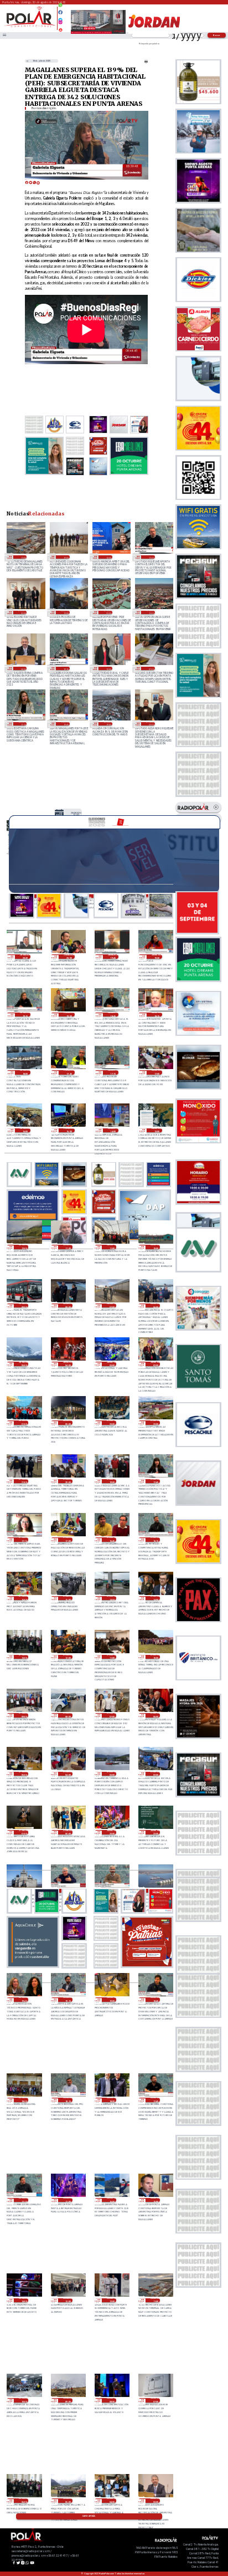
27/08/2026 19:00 (112, 1481)
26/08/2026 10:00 (24, 2400)
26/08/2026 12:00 (112, 2301)
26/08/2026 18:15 (68, 2100)
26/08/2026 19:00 (112, 2000)
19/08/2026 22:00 (108, 612)
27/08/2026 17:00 (68, 1540)
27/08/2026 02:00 (155, 1774)
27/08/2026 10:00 (155, 1657)
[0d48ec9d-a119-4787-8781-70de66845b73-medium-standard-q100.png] (30, 26)
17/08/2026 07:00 (150, 668)
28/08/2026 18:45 (113, 1015)
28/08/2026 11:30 (68, 1247)
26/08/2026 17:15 (24, 2200)
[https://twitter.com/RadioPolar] (60, 17)
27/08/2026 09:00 (24, 1715)
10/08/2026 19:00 (108, 724)
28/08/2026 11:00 (112, 1247)
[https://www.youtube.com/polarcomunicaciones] (60, 28)
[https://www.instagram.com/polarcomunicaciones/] (60, 24)
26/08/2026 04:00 (112, 2501)
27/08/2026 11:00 (112, 1657)
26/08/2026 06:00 (24, 2501)
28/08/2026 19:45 (113, 957)
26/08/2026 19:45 (24, 2000)
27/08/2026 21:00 (24, 1481)
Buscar (217, 35)
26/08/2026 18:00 (112, 2100)
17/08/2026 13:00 (108, 668)
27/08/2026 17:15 (24, 1540)
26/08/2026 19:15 (68, 2000)
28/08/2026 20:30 (25, 957)
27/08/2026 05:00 (24, 1774)
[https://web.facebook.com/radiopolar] (60, 12)
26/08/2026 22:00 (155, 1832)
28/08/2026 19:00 (69, 1015)
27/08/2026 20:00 (68, 1481)
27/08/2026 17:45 (155, 1481)
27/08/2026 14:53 (112, 1598)
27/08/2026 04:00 (68, 1774)
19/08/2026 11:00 (150, 612)
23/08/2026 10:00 (108, 557)
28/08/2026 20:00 (69, 957)
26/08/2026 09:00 (68, 2400)
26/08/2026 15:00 (155, 2200)
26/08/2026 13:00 (68, 2301)
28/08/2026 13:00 (76, 814)
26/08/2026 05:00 (68, 2501)
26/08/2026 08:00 (112, 2400)
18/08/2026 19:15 (65, 668)
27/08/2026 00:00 (68, 1832)
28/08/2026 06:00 (155, 1306)
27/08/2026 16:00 (24, 1598)
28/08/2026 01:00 (24, 1423)
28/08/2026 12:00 (24, 1247)
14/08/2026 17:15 (22, 724)
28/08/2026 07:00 (112, 1306)
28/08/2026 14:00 (113, 1131)
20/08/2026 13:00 (65, 612)
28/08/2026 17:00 (157, 1072)
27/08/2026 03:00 (112, 1774)
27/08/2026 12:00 (68, 1657)
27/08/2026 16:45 (112, 1540)
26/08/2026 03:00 (155, 2501)
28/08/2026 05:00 (24, 1364)
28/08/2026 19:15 (25, 1015)
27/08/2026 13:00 (24, 1657)
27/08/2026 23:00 (112, 1423)
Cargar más (89, 2516)
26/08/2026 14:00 (24, 2301)
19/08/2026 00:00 (22, 668)
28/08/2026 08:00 (68, 1306)
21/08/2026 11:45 (150, 557)
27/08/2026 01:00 (24, 1832)
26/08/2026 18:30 (24, 2100)
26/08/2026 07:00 (155, 2400)
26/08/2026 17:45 (155, 2100)
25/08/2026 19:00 (65, 557)
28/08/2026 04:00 (68, 1364)
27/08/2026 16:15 (155, 1540)
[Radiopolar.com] (4, 35)
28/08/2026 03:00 (112, 1364)
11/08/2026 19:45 (65, 724)
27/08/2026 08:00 (68, 1715)
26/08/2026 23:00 (112, 1832)
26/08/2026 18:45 (155, 2000)
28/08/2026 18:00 (25, 1072)
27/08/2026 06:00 (155, 1715)
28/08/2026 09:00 (24, 1306)
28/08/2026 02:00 (155, 1364)
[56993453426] (60, 8)
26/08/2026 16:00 (112, 2200)
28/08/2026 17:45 (69, 1072)
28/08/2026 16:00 (25, 1131)
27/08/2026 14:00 (155, 1598)
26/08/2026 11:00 (22, 557)
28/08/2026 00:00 (68, 1423)
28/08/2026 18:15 (157, 1015)
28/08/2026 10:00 (155, 1247)
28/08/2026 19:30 (157, 957)
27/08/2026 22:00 (155, 1423)
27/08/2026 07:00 (112, 1715)
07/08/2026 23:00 (150, 724)
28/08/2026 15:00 (69, 1131)
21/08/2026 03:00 (22, 612)
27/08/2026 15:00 (68, 1598)
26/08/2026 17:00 (68, 2200)
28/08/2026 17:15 (113, 1072)
